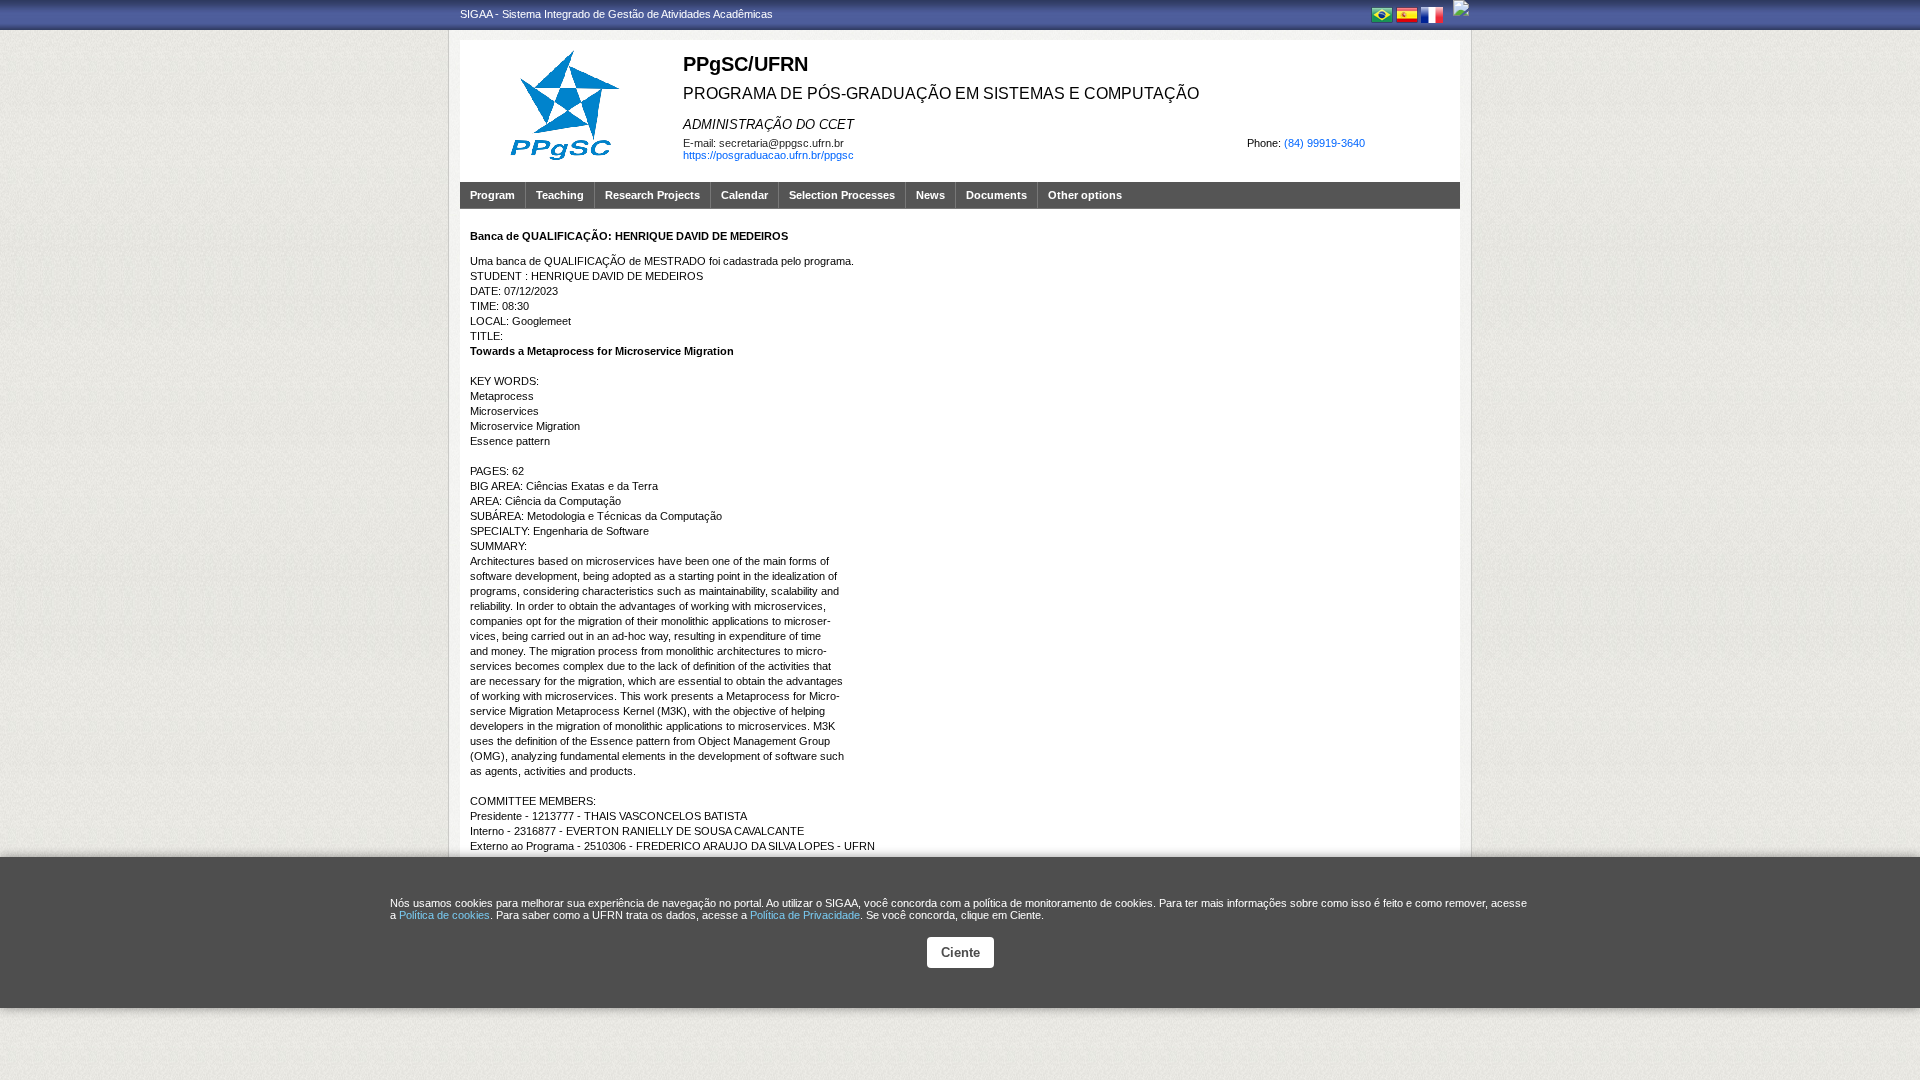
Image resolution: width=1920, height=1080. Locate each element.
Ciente (960, 952)
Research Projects (652, 195)
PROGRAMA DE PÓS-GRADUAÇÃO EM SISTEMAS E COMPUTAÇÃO (941, 93)
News (930, 195)
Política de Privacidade (805, 915)
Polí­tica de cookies (444, 915)
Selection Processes (842, 195)
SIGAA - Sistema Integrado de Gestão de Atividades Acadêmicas (616, 14)
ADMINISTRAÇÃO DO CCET (768, 124)
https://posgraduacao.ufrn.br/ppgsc (768, 155)
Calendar (744, 195)
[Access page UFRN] (1461, 8)
